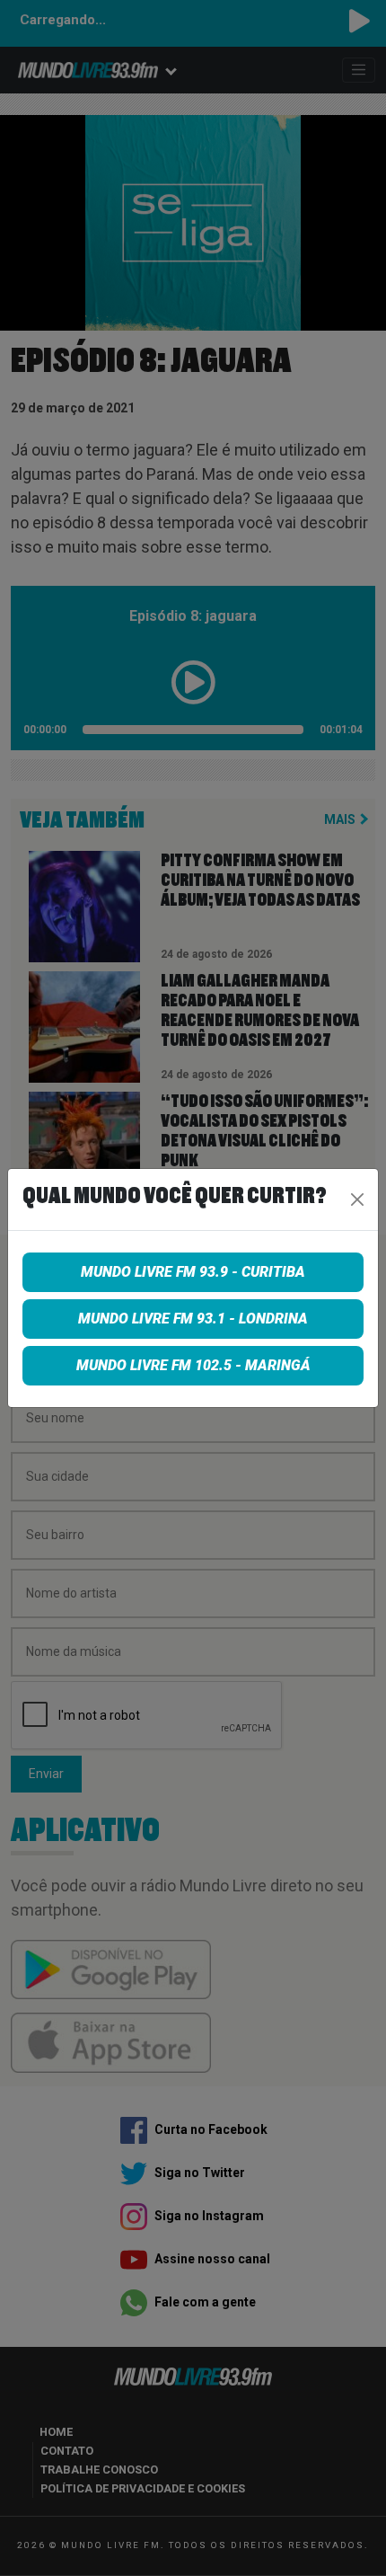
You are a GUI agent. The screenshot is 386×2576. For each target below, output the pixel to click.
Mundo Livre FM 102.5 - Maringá (193, 1365)
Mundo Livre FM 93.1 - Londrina (193, 1319)
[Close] (357, 1199)
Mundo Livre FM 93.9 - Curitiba (193, 1272)
